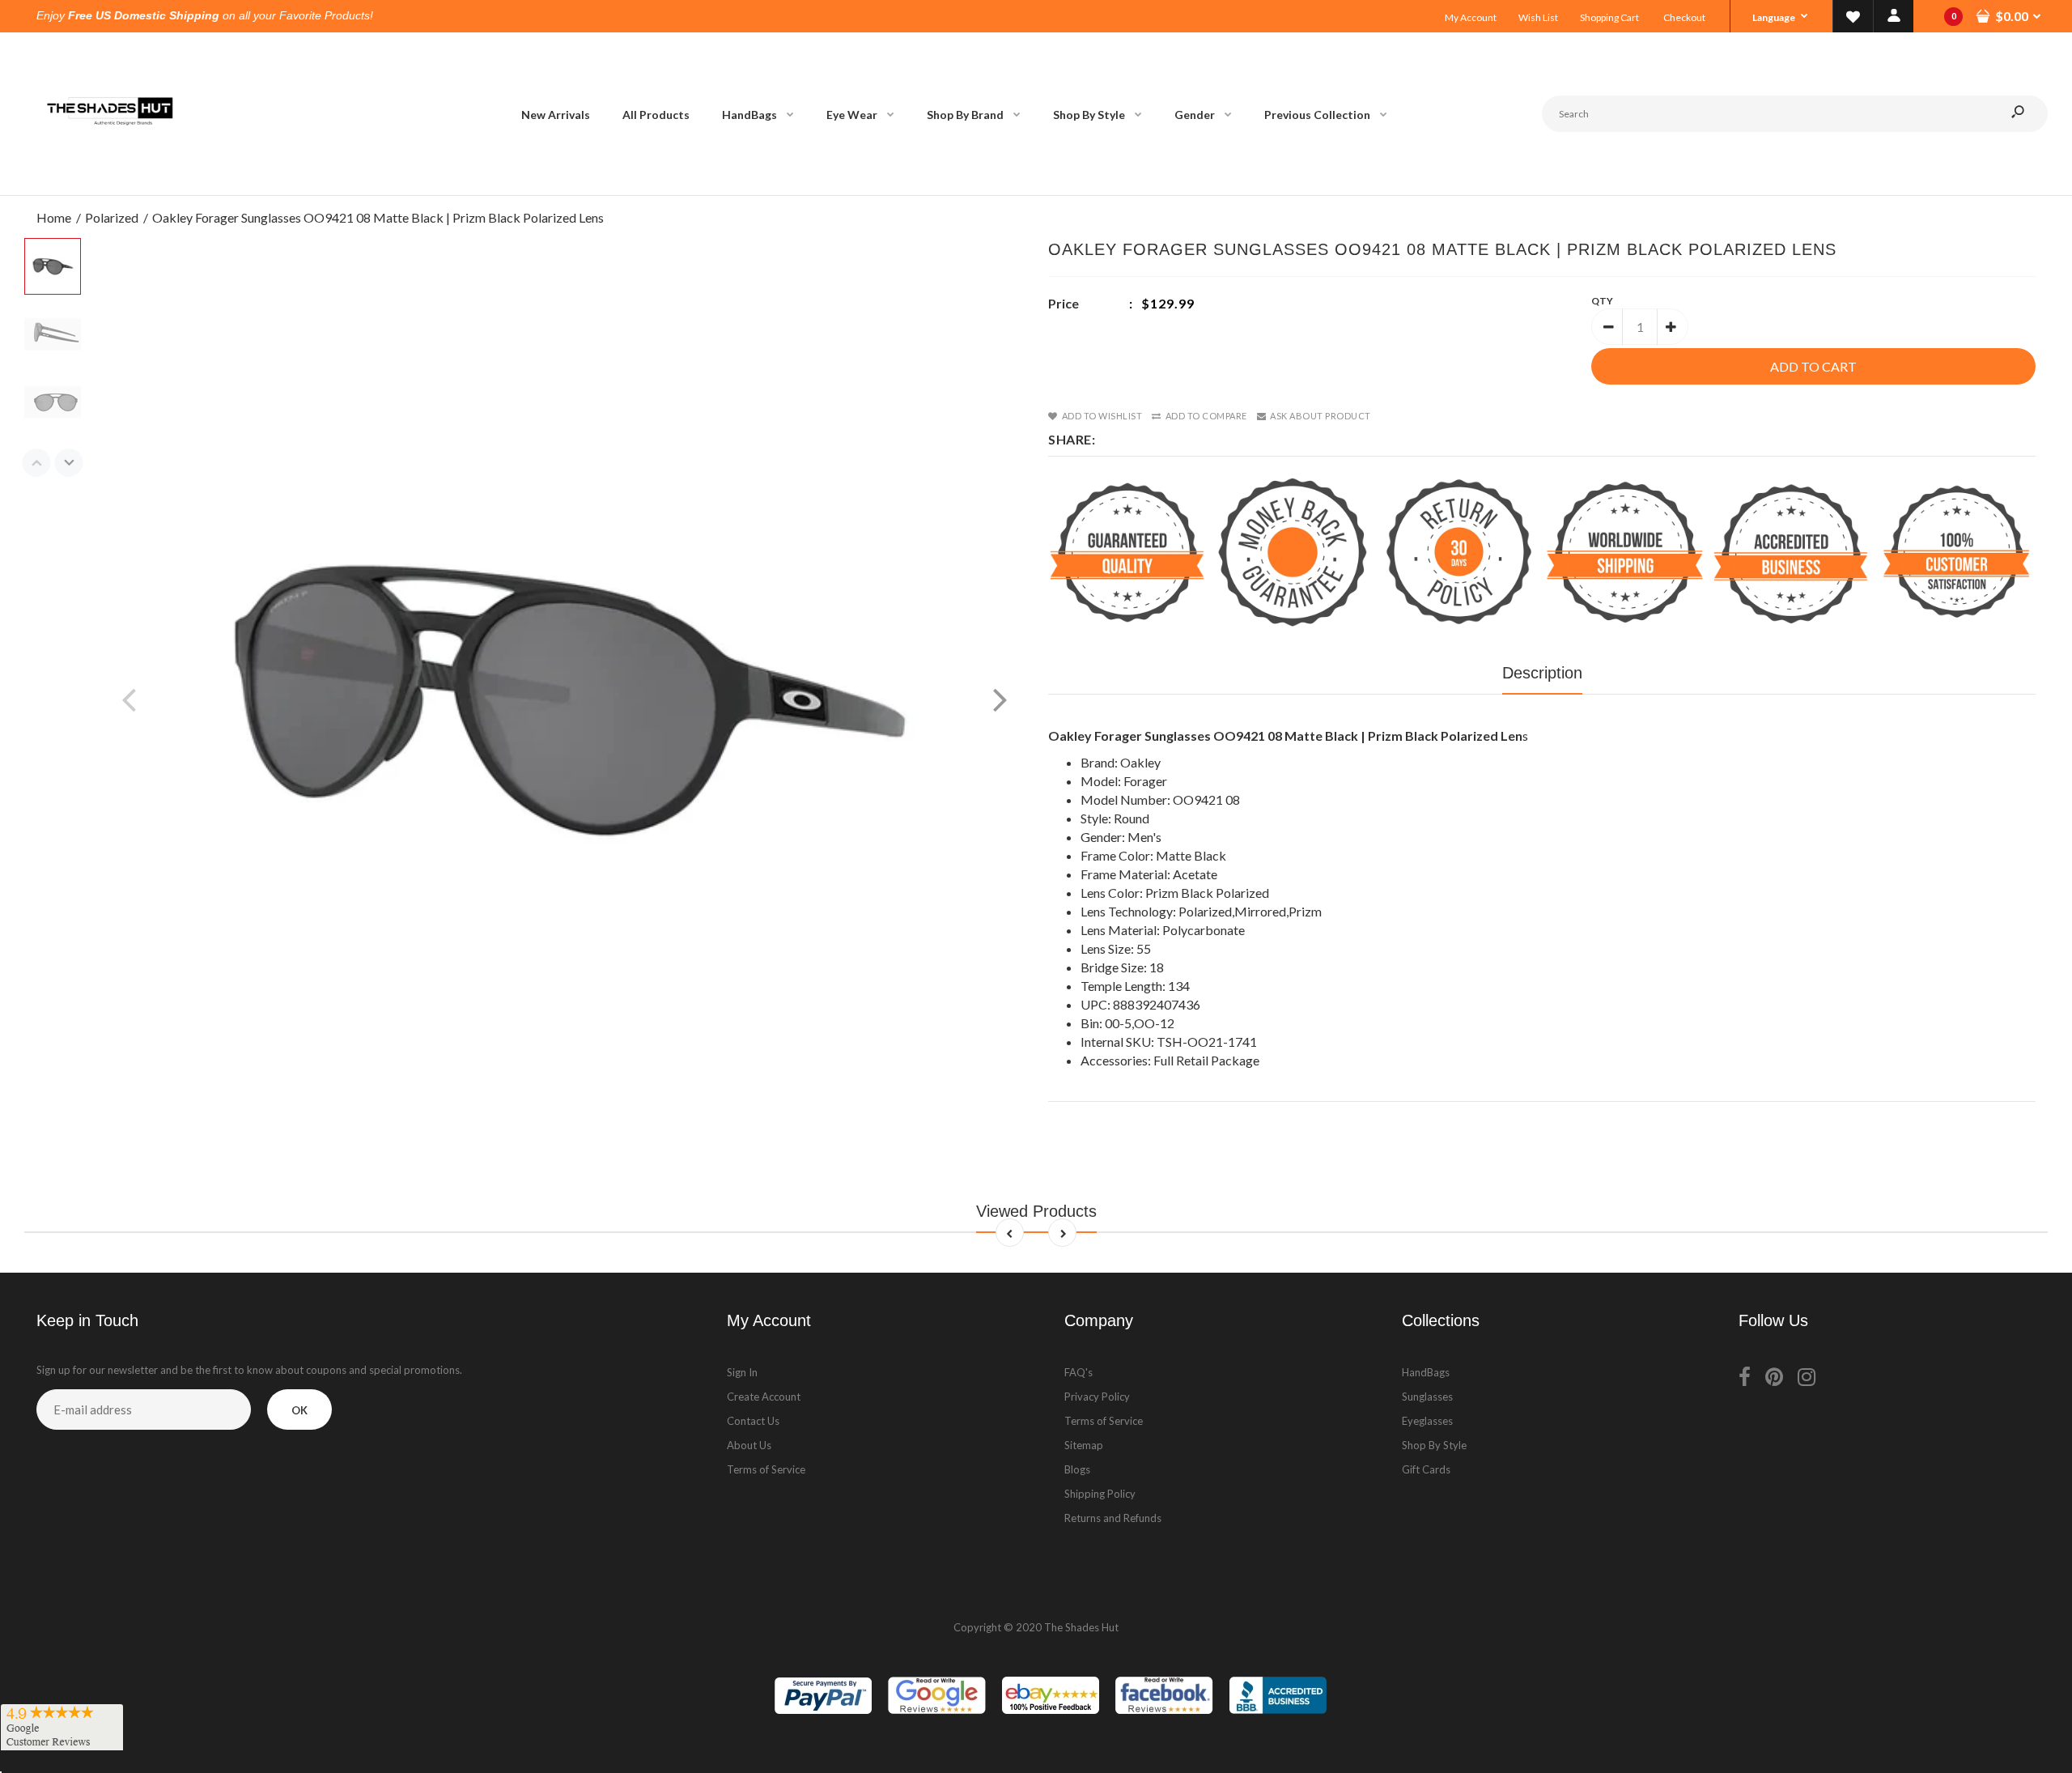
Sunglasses (1427, 1397)
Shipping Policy (1100, 1494)
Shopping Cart (1609, 17)
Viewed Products (1036, 1211)
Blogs (1077, 1469)
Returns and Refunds (1113, 1518)
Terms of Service (766, 1469)
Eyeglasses (1427, 1421)
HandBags (1426, 1372)
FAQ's (1078, 1372)
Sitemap (1084, 1445)
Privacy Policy (1097, 1397)
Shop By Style (1434, 1445)
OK (299, 1410)
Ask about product (1320, 416)
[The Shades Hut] (109, 179)
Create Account (764, 1397)
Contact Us (753, 1421)
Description (1542, 673)
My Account (1471, 17)
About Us (749, 1445)
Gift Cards (1426, 1469)
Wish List (1538, 17)
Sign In (742, 1372)
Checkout (1684, 17)
